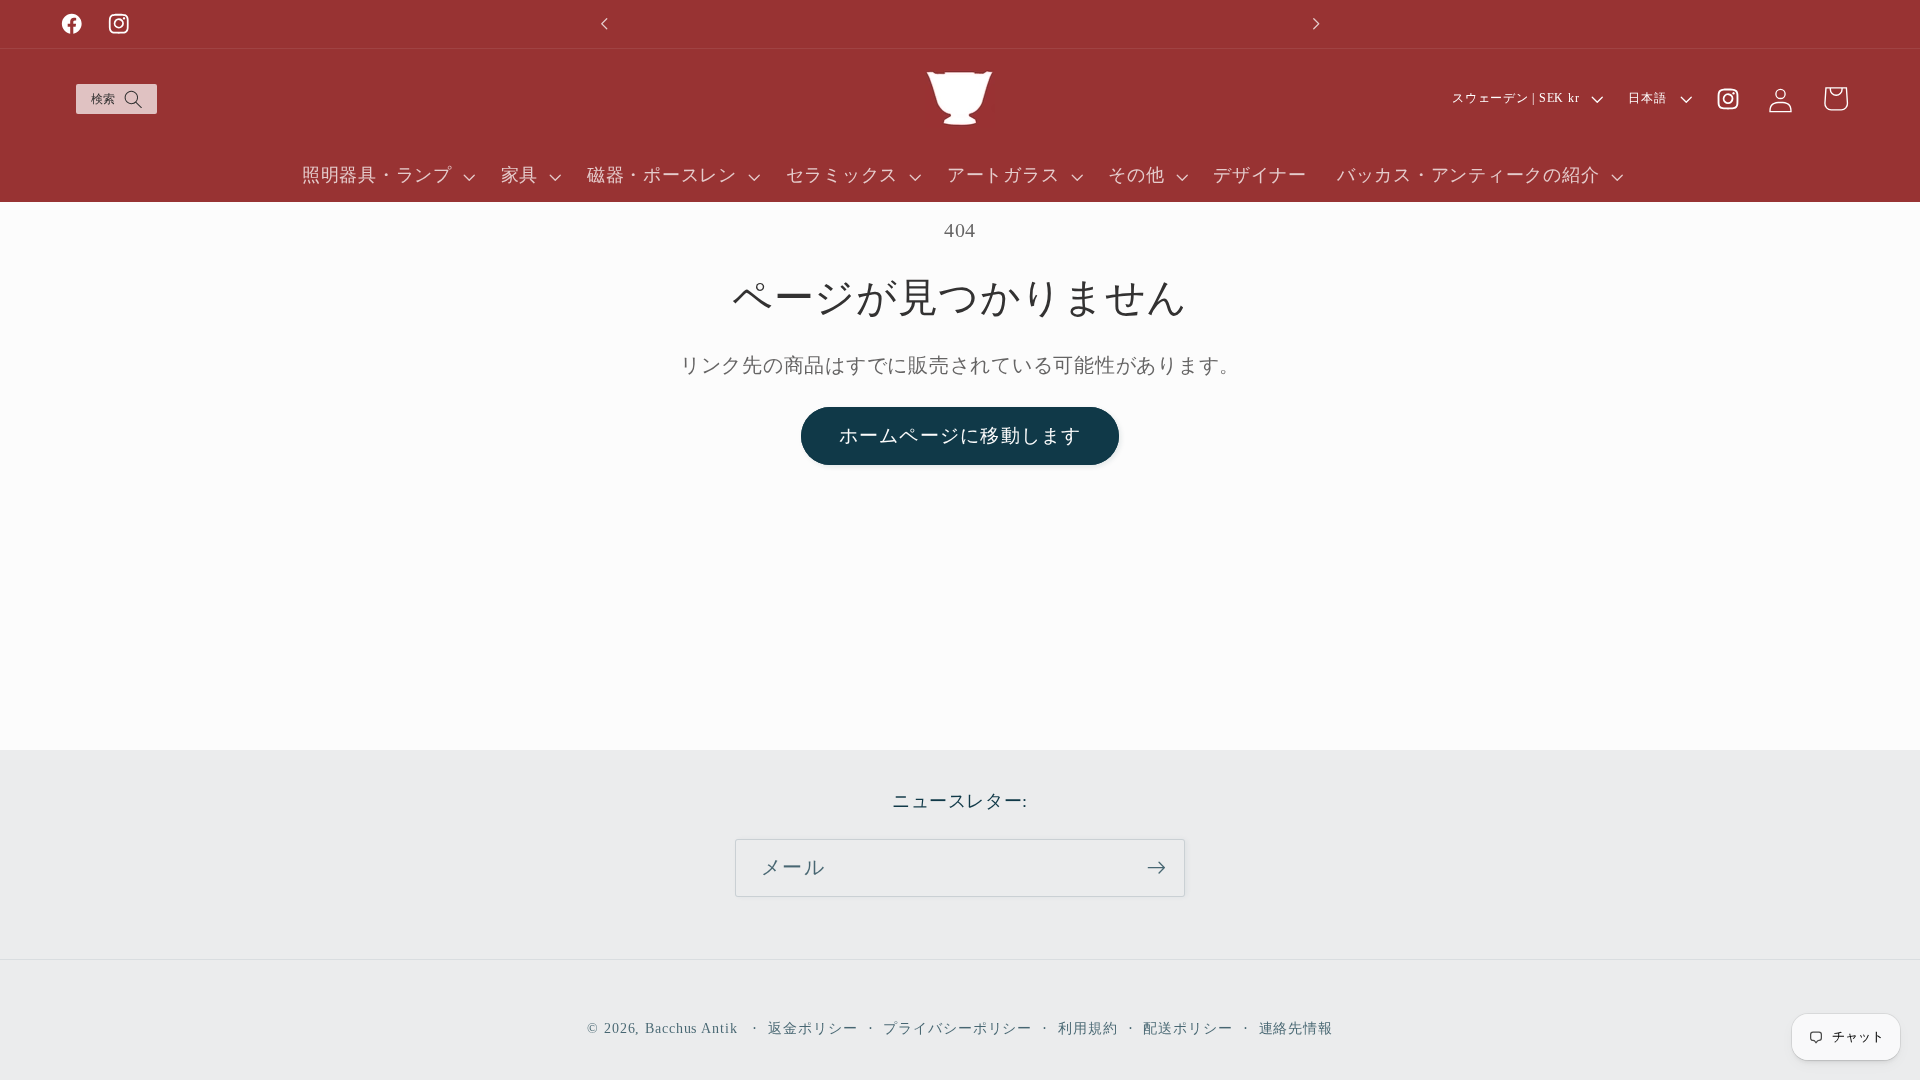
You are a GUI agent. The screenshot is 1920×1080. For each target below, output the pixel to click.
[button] (115, 99)
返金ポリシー (812, 1028)
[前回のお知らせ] (604, 24)
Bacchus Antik (691, 1028)
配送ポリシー (1187, 1028)
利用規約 (1088, 1028)
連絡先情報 (1296, 1028)
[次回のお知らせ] (1316, 24)
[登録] (1156, 868)
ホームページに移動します (960, 435)
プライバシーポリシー (957, 1028)
